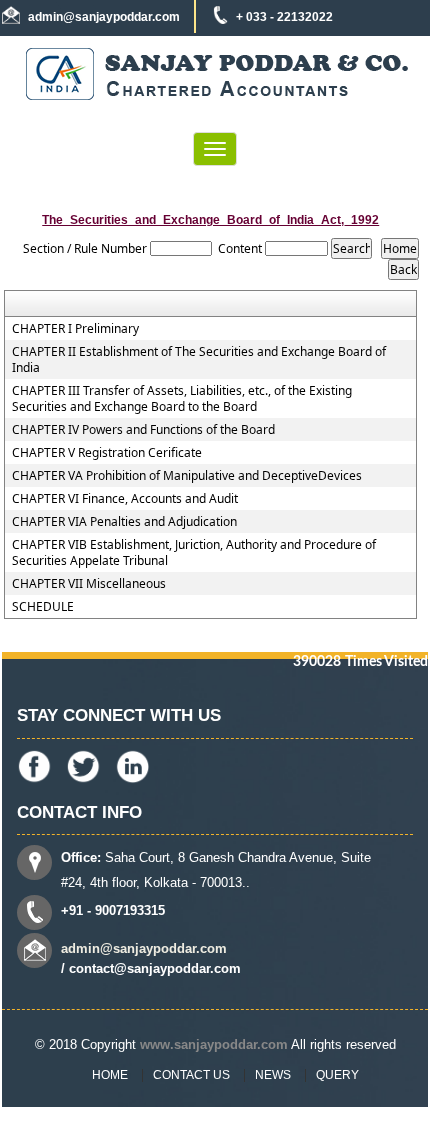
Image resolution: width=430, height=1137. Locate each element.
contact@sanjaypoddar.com (155, 968)
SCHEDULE (43, 607)
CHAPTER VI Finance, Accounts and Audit (125, 499)
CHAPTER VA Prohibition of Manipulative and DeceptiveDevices (187, 476)
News (273, 1075)
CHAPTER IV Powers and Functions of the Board (143, 430)
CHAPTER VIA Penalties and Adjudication (124, 522)
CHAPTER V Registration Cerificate (107, 453)
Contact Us (191, 1075)
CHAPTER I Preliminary (75, 329)
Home (110, 1075)
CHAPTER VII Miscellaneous (89, 584)
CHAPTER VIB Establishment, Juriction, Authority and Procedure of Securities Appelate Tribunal (194, 553)
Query (337, 1075)
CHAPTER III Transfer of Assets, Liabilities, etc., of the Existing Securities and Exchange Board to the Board (182, 399)
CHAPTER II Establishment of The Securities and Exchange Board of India (199, 360)
